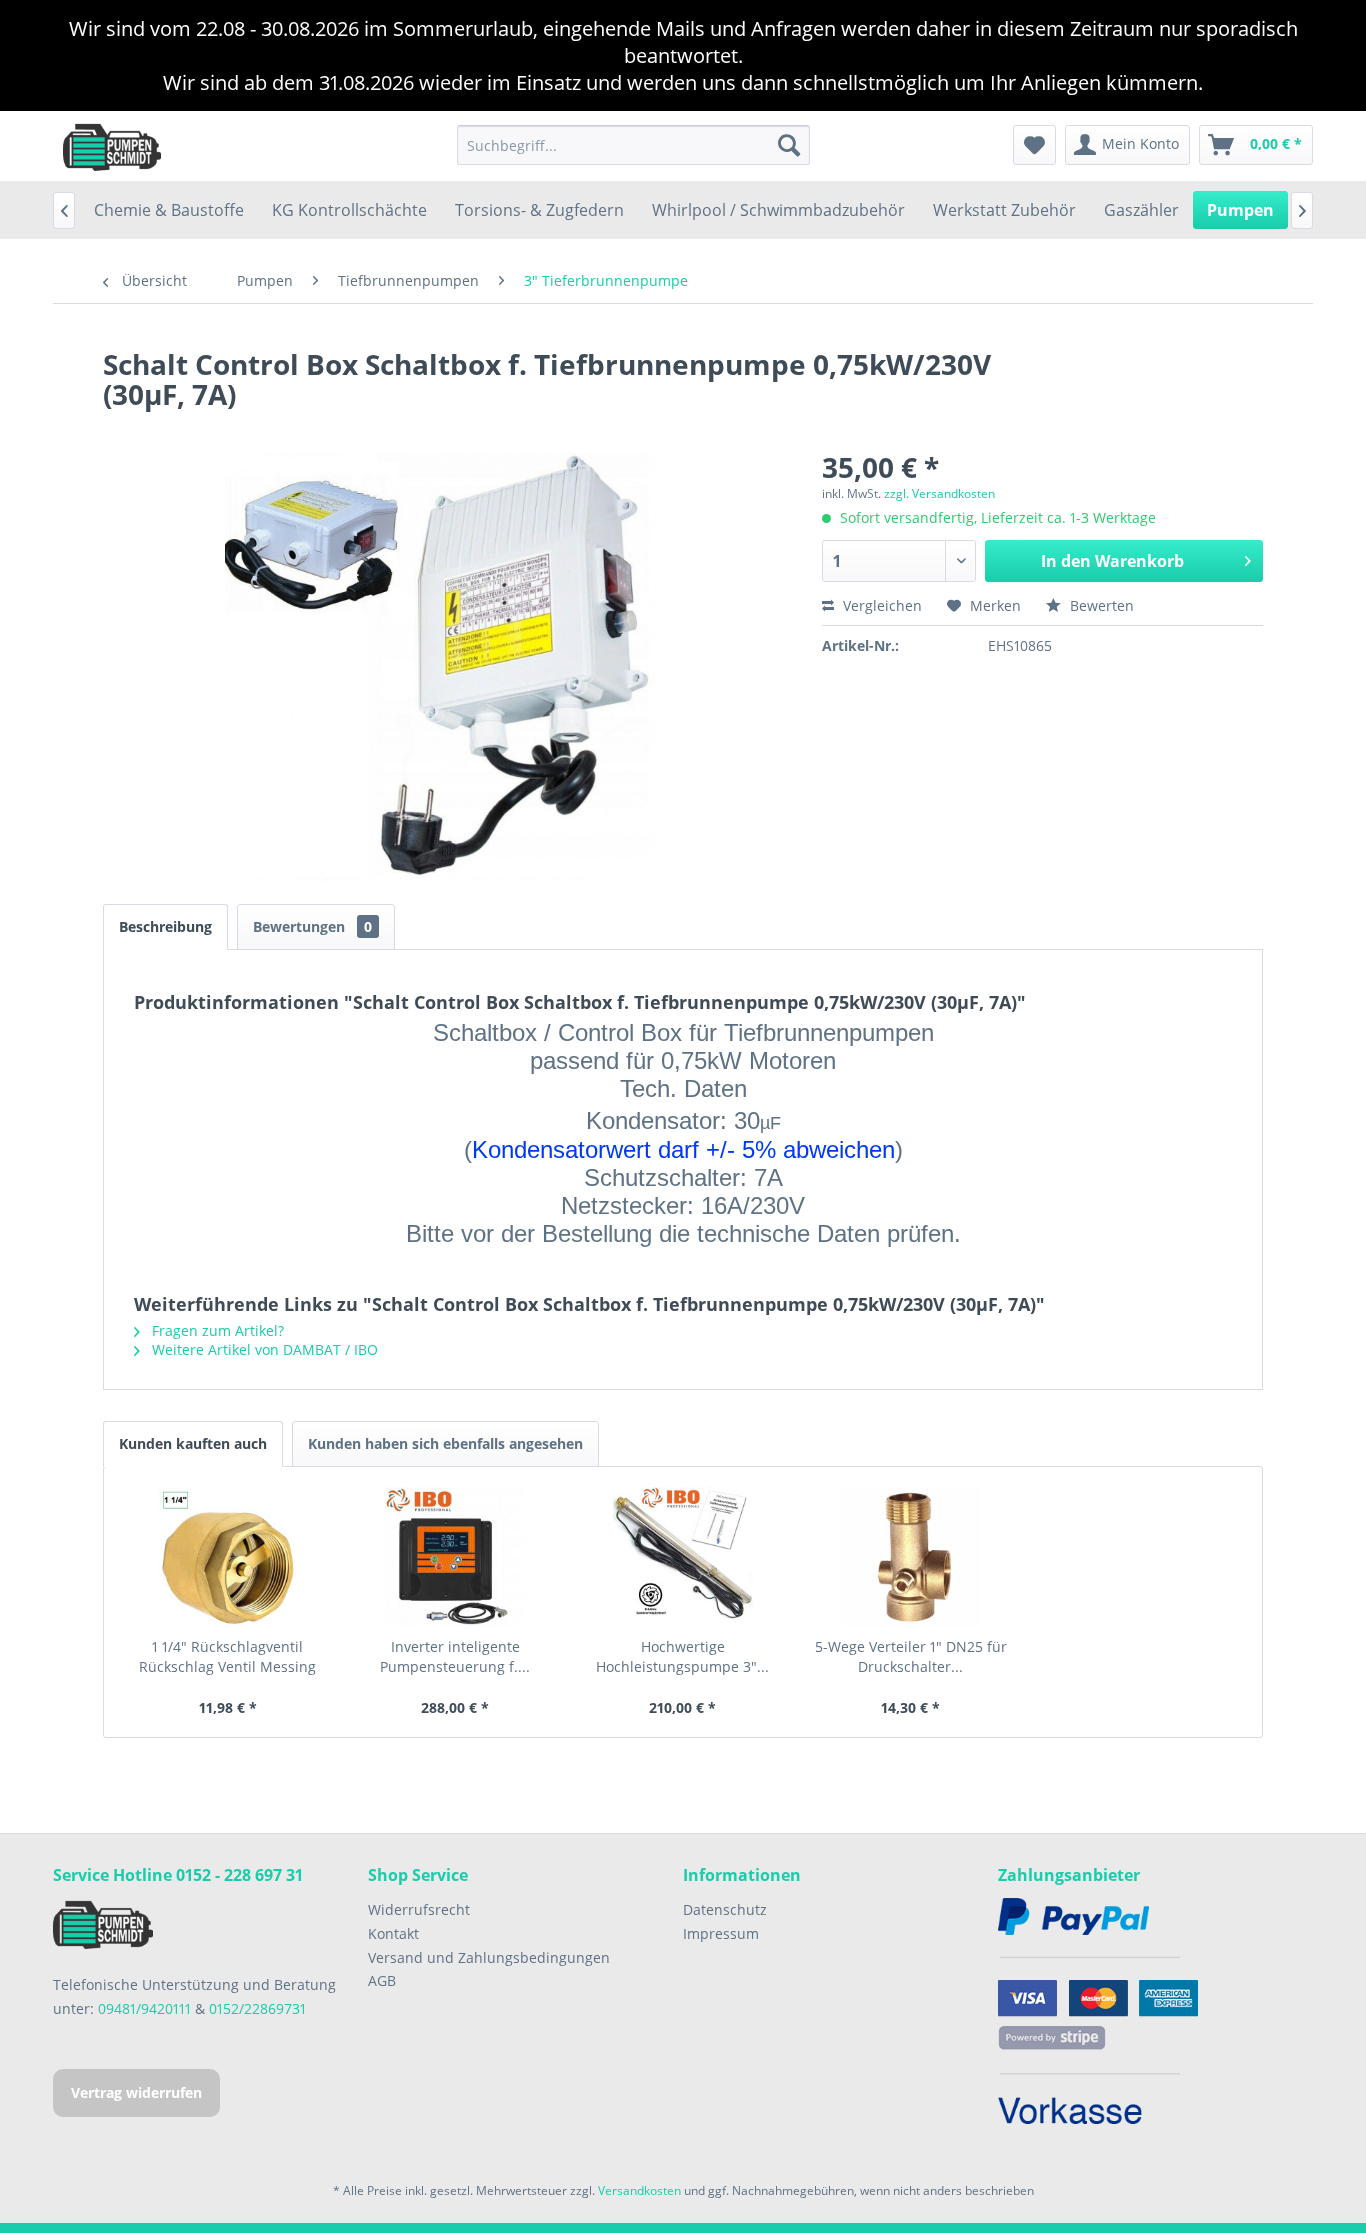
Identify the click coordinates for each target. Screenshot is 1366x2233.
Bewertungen (312, 926)
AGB (382, 1980)
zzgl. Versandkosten (939, 493)
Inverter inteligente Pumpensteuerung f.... (455, 1656)
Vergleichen (880, 605)
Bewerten (1100, 605)
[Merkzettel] (1034, 145)
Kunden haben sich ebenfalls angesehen (445, 1443)
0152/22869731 (257, 2008)
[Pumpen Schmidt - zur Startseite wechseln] (112, 146)
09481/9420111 (144, 2008)
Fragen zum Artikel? (216, 1330)
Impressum (721, 1933)
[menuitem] (633, 145)
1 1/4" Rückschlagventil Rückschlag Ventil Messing (227, 1656)
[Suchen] (789, 145)
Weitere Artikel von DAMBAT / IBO (263, 1349)
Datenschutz (725, 1909)
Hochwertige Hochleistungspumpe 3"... (682, 1656)
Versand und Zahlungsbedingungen (489, 1957)
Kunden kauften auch (193, 1443)
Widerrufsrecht (419, 1909)
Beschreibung (165, 926)
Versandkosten (639, 2190)
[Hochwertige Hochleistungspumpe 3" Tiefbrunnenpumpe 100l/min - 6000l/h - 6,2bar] (683, 1557)
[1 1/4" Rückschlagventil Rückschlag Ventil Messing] (228, 1557)
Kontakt (393, 1933)
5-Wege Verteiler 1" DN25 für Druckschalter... (911, 1656)
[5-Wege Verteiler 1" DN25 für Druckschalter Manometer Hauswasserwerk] (911, 1557)
